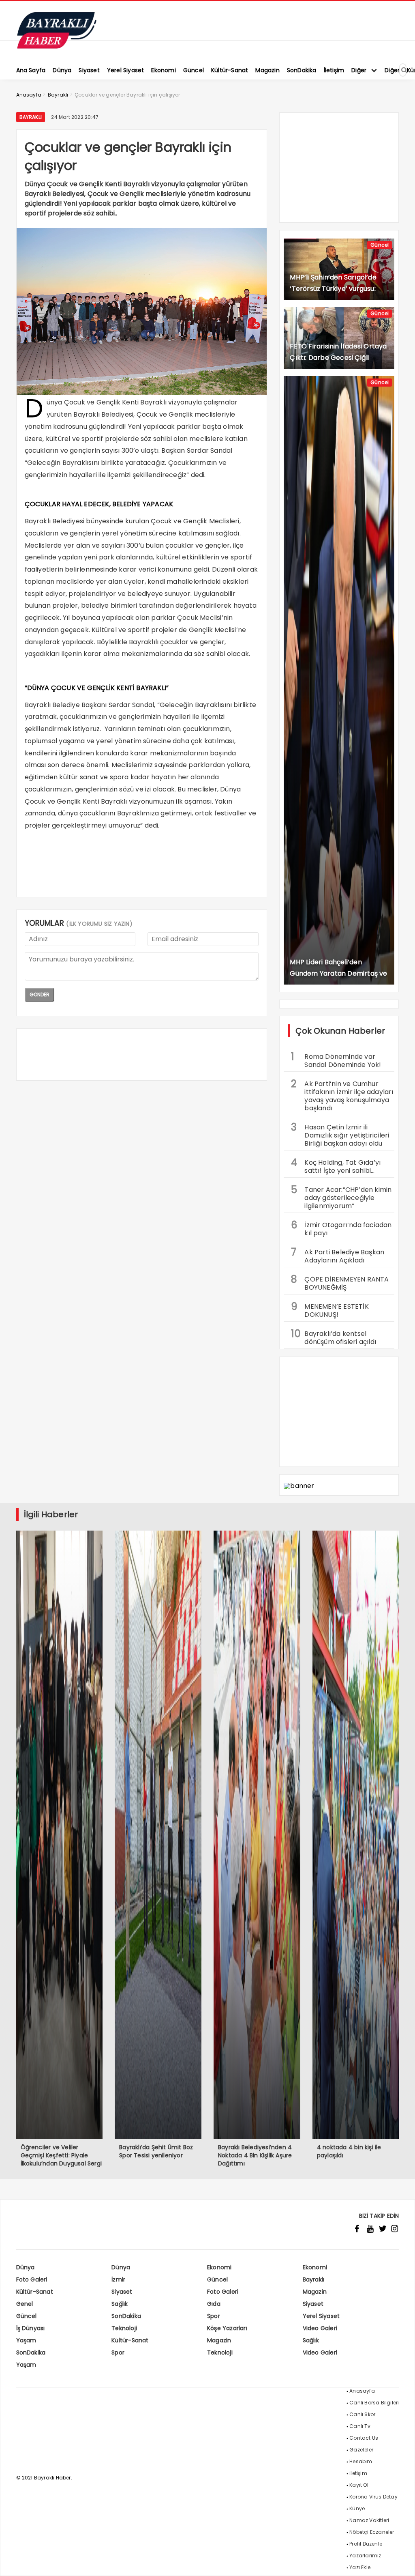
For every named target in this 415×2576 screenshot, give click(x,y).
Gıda (214, 2304)
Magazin (315, 2292)
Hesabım (361, 2461)
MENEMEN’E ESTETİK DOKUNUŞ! (330, 1310)
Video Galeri (320, 2328)
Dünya (26, 2267)
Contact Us (364, 2438)
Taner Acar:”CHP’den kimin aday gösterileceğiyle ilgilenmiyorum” (341, 1197)
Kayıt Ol (359, 2485)
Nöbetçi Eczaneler (372, 2532)
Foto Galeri (32, 2279)
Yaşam (26, 2340)
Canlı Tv (360, 2426)
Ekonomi (219, 2267)
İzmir (118, 2279)
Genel (25, 2304)
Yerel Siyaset (321, 2316)
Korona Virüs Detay (373, 2497)
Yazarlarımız (365, 2556)
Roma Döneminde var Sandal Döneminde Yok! (336, 1060)
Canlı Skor (362, 2414)
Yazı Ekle (360, 2567)
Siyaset (122, 2292)
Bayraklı (31, 117)
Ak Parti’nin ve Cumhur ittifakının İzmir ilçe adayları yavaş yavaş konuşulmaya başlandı (342, 1095)
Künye (357, 2508)
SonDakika (126, 2316)
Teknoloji (124, 2328)
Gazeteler (361, 2450)
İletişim (358, 2473)
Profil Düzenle (366, 2544)
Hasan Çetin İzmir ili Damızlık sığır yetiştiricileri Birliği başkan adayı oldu (340, 1134)
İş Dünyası (31, 2328)
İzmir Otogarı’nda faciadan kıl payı (341, 1228)
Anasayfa (362, 2391)
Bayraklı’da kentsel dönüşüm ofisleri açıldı (334, 1337)
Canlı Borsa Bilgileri (374, 2403)
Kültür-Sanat (35, 2292)
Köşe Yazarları (227, 2328)
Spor (214, 2316)
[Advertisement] (142, 871)
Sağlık (120, 2304)
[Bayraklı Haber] (57, 47)
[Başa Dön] (401, 2562)
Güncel (380, 245)
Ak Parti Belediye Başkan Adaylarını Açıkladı (338, 1255)
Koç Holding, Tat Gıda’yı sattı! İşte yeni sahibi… (336, 1165)
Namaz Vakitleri (369, 2520)
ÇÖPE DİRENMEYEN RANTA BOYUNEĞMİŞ (340, 1282)
